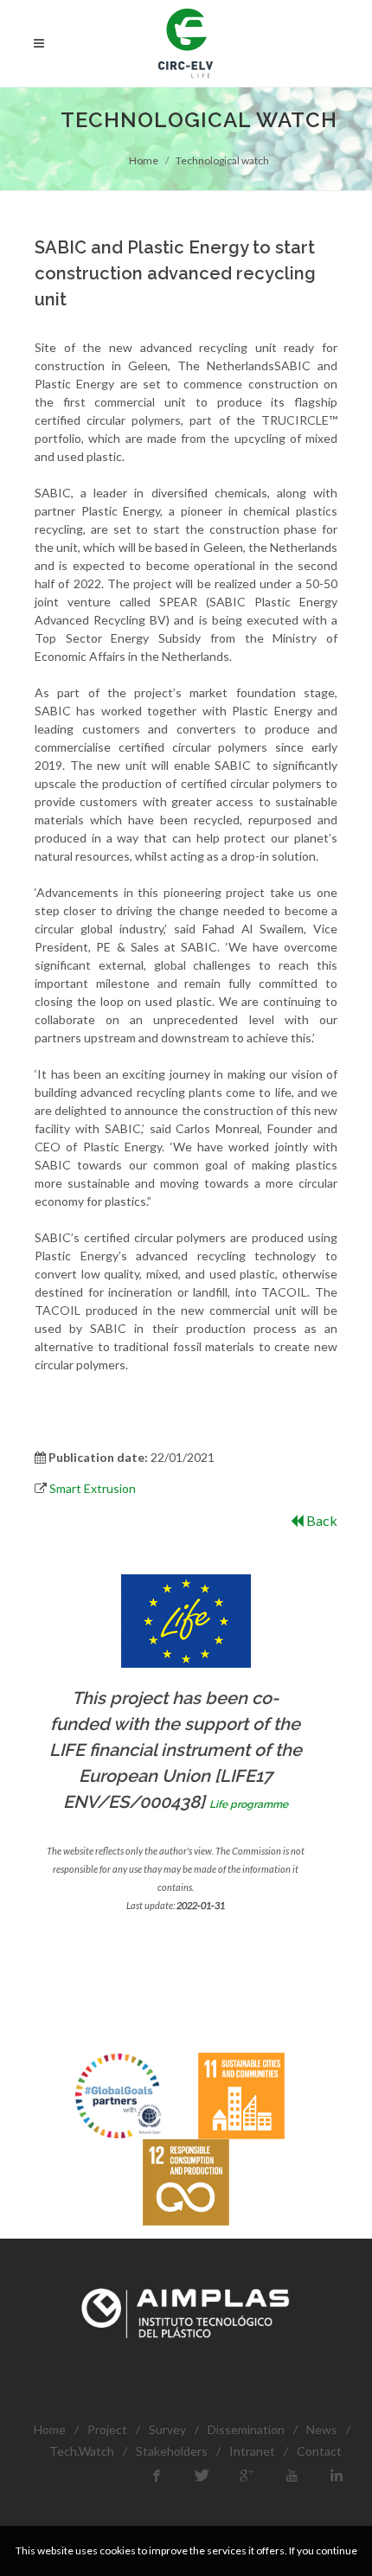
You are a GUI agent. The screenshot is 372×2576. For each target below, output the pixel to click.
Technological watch (222, 160)
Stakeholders (172, 2451)
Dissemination (246, 2429)
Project (107, 2429)
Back (321, 1520)
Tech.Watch (82, 2451)
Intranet (252, 2451)
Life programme (249, 1804)
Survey (167, 2429)
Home (144, 160)
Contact (319, 2451)
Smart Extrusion (93, 1488)
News (322, 2429)
